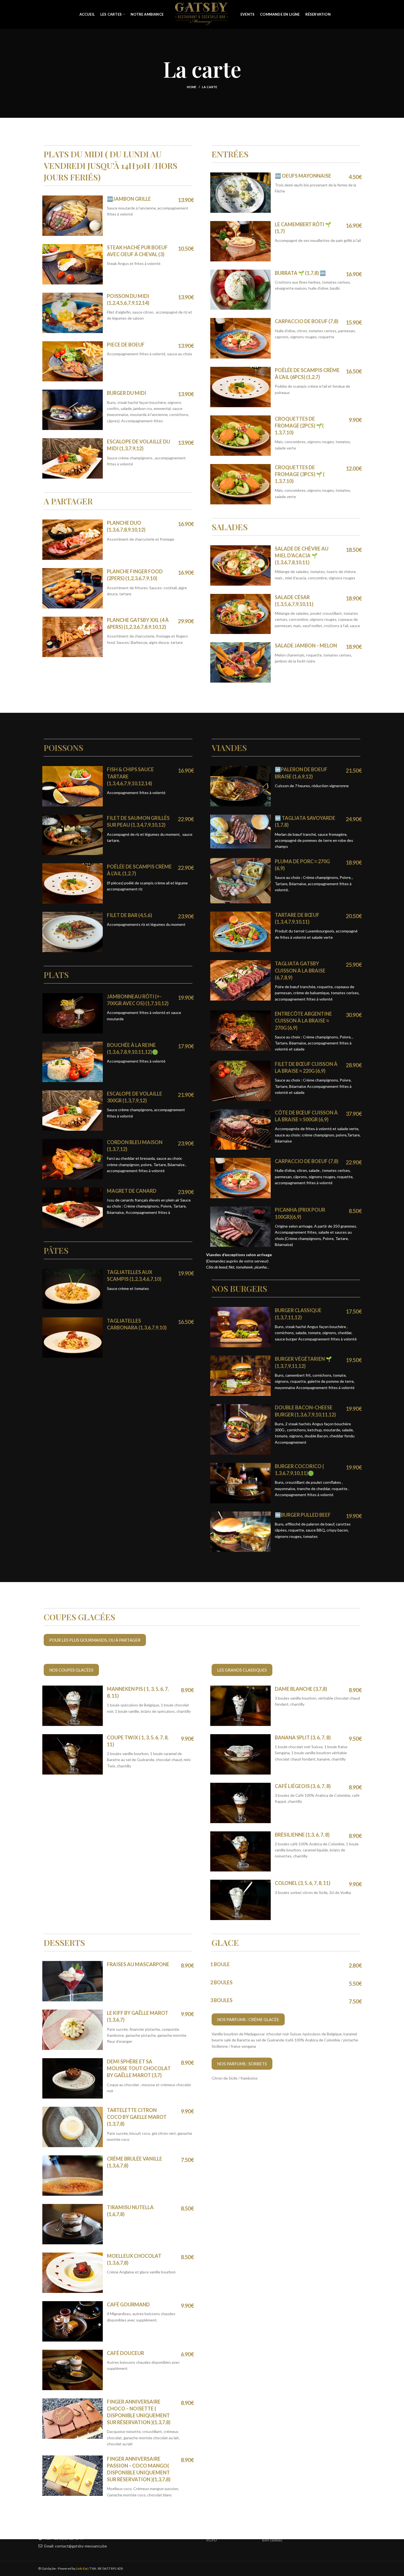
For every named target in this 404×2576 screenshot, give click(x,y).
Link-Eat (82, 2568)
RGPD (211, 2540)
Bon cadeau (272, 2540)
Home (192, 87)
